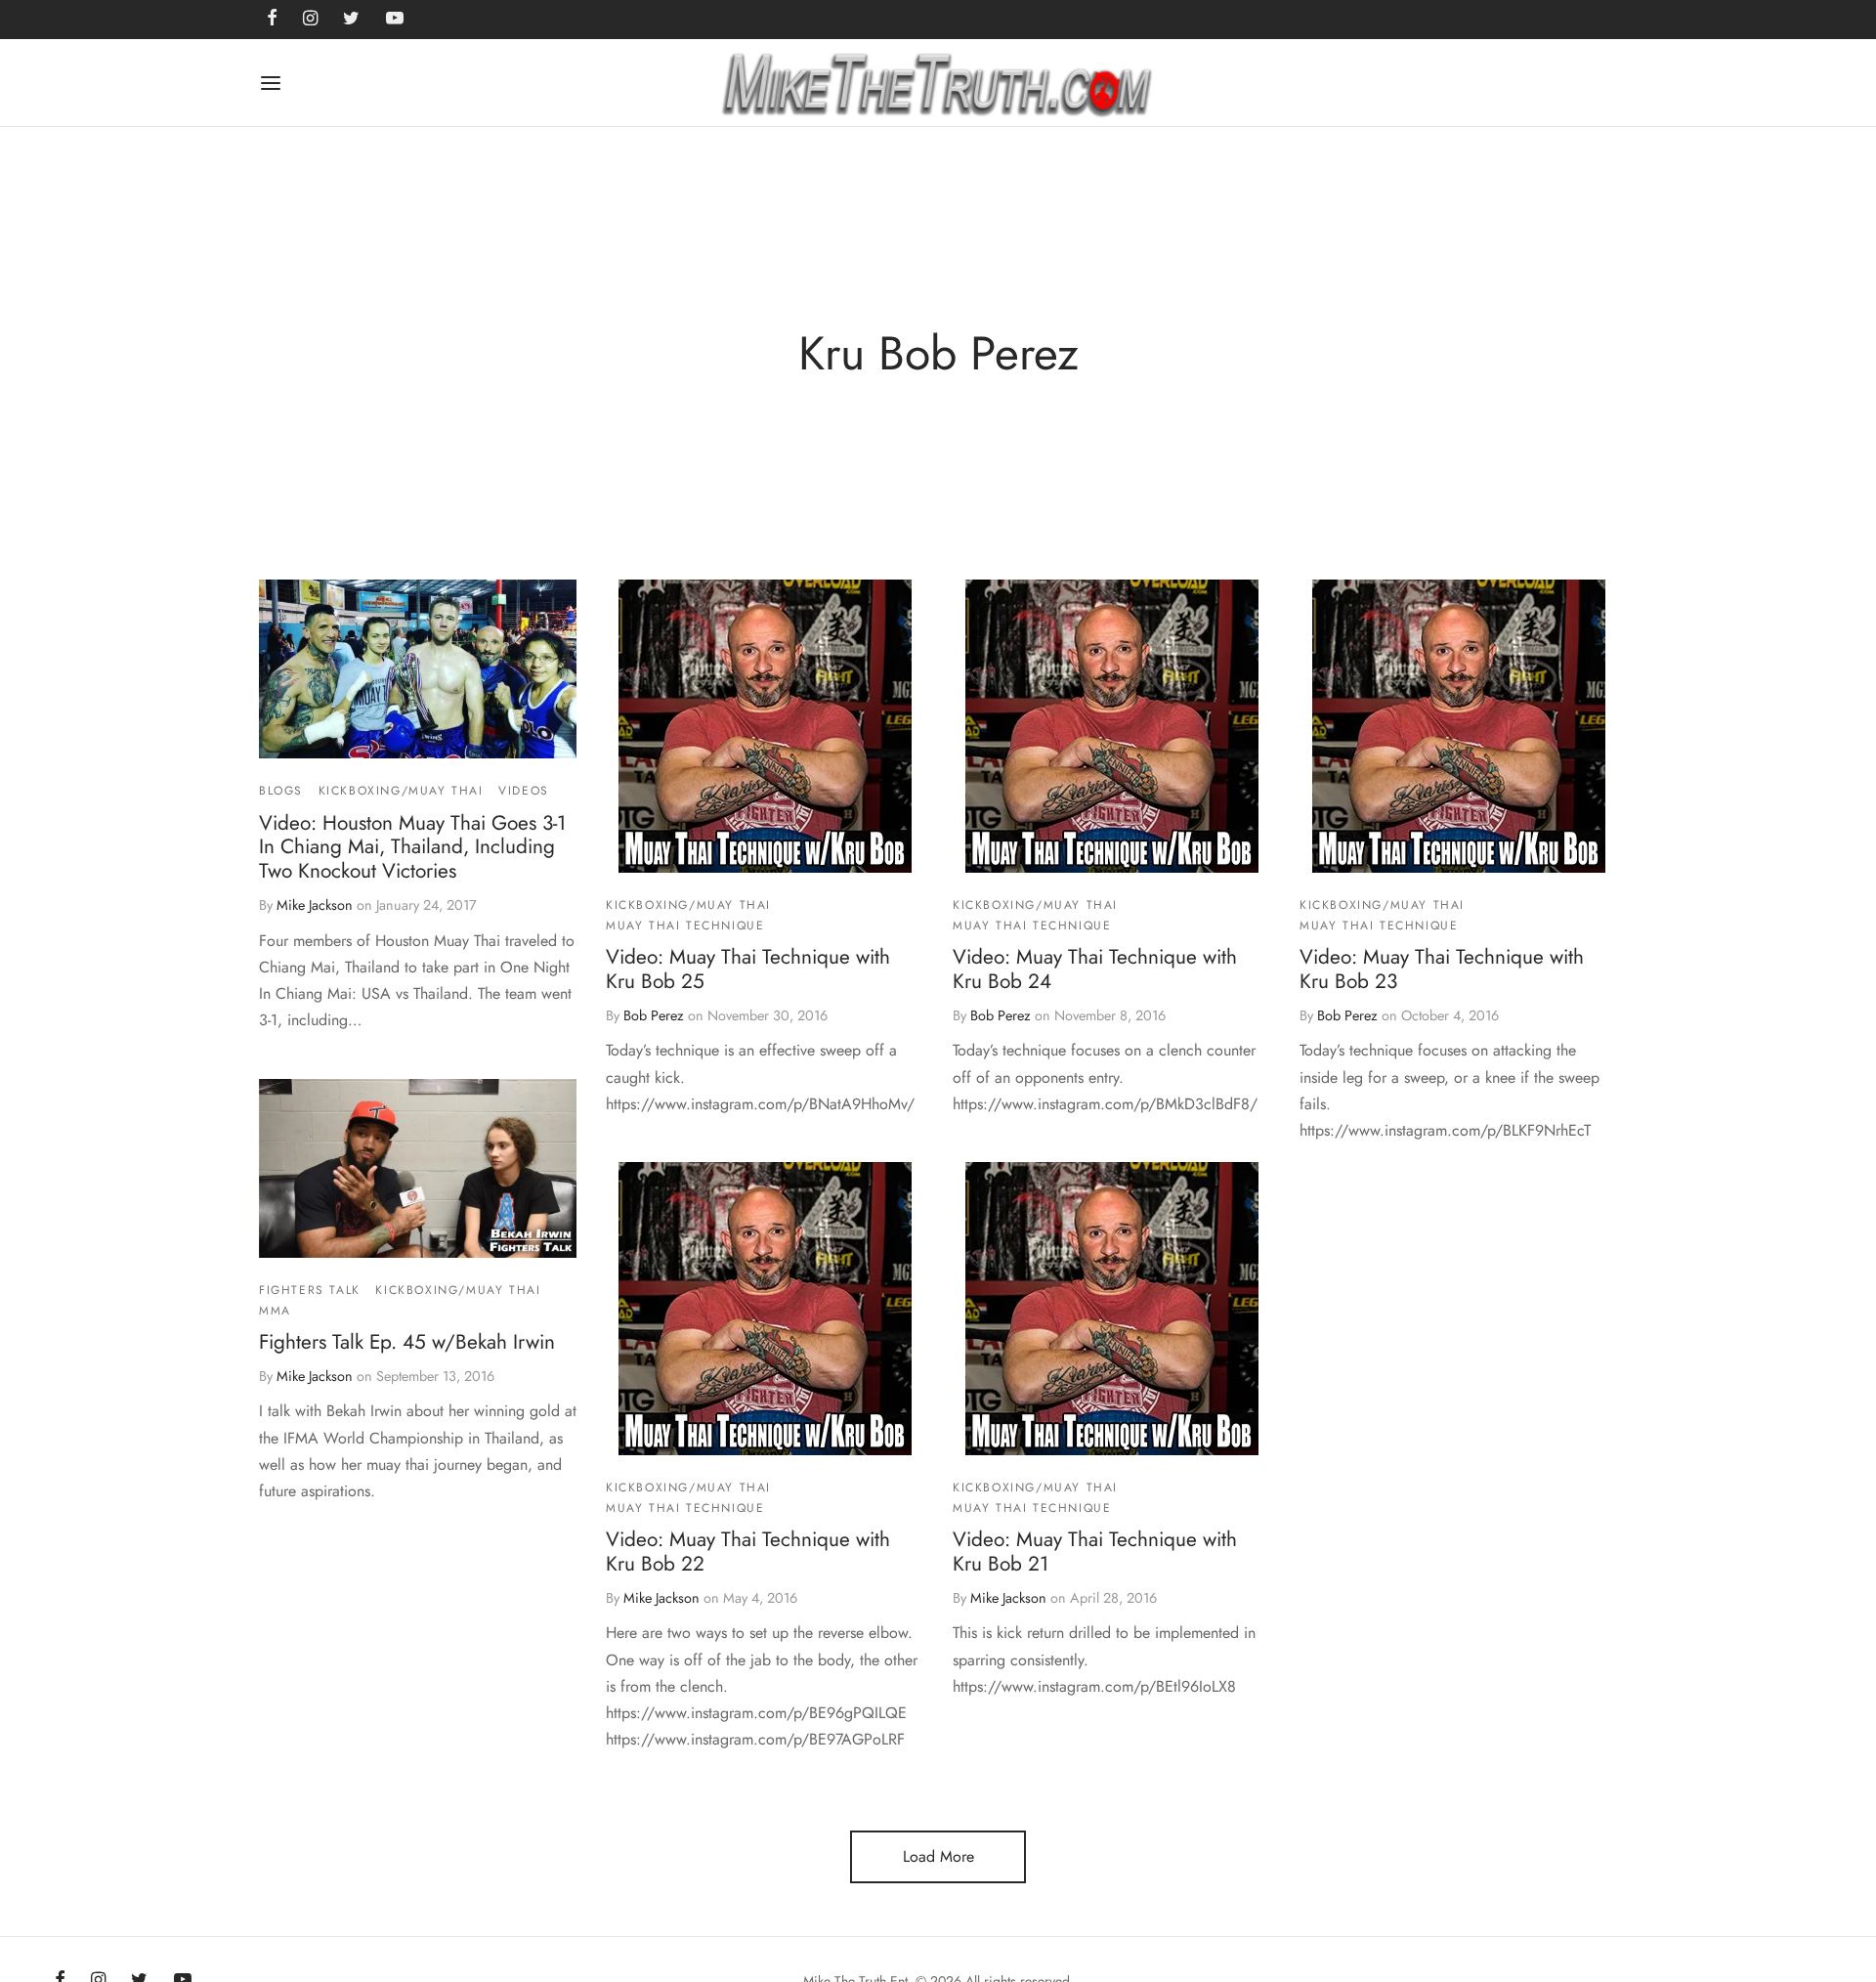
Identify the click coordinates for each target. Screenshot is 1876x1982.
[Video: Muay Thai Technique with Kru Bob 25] (765, 726)
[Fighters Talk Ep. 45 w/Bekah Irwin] (418, 1168)
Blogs (281, 791)
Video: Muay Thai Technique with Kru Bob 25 (748, 969)
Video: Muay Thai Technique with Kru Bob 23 (1442, 969)
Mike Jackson (315, 906)
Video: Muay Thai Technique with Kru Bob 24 (1095, 969)
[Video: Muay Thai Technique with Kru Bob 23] (1459, 726)
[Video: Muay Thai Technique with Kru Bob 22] (765, 1309)
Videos (524, 791)
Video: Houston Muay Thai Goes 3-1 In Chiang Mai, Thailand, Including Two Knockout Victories (412, 847)
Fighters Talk (310, 1290)
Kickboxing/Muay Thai (401, 791)
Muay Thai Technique (685, 926)
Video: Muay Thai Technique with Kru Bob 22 (748, 1551)
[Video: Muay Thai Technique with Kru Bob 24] (1112, 726)
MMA (275, 1310)
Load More (938, 1856)
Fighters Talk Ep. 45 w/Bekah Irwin (407, 1342)
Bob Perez (654, 1015)
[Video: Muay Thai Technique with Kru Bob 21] (1112, 1309)
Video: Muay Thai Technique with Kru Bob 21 (1095, 1551)
